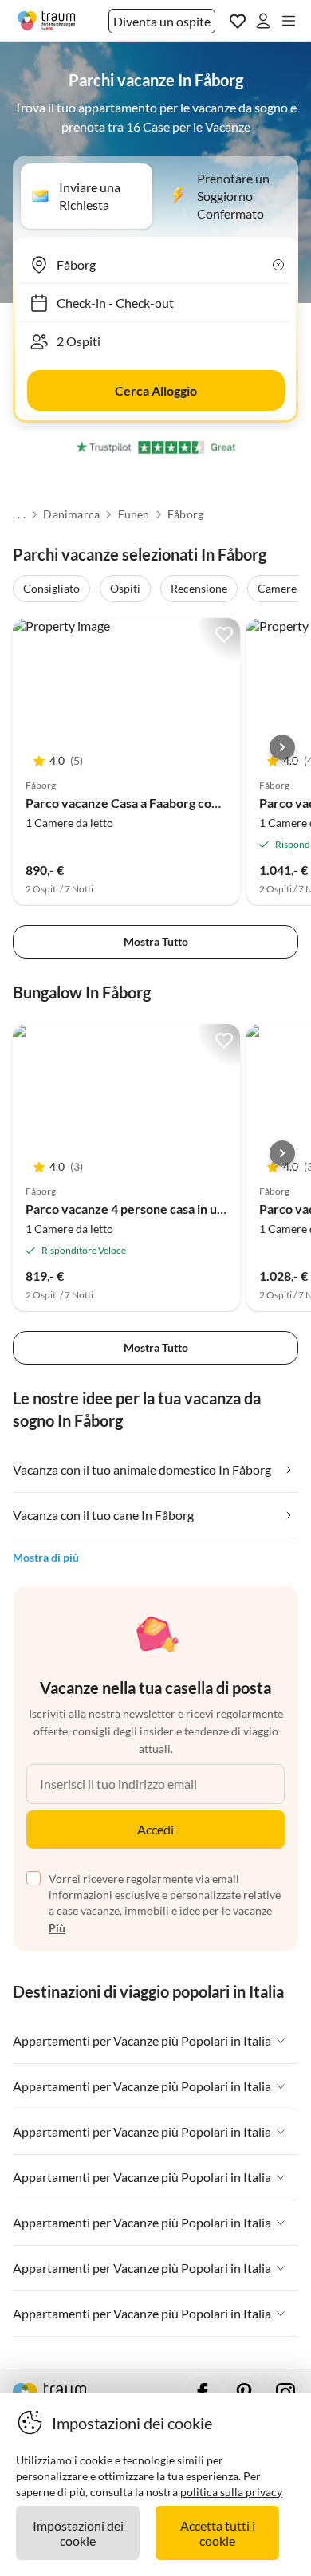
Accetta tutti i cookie (218, 2533)
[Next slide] (282, 747)
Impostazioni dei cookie (78, 2533)
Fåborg (185, 514)
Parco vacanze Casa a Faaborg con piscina (143, 803)
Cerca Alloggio (156, 390)
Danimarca (71, 514)
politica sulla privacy (231, 2492)
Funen (134, 514)
